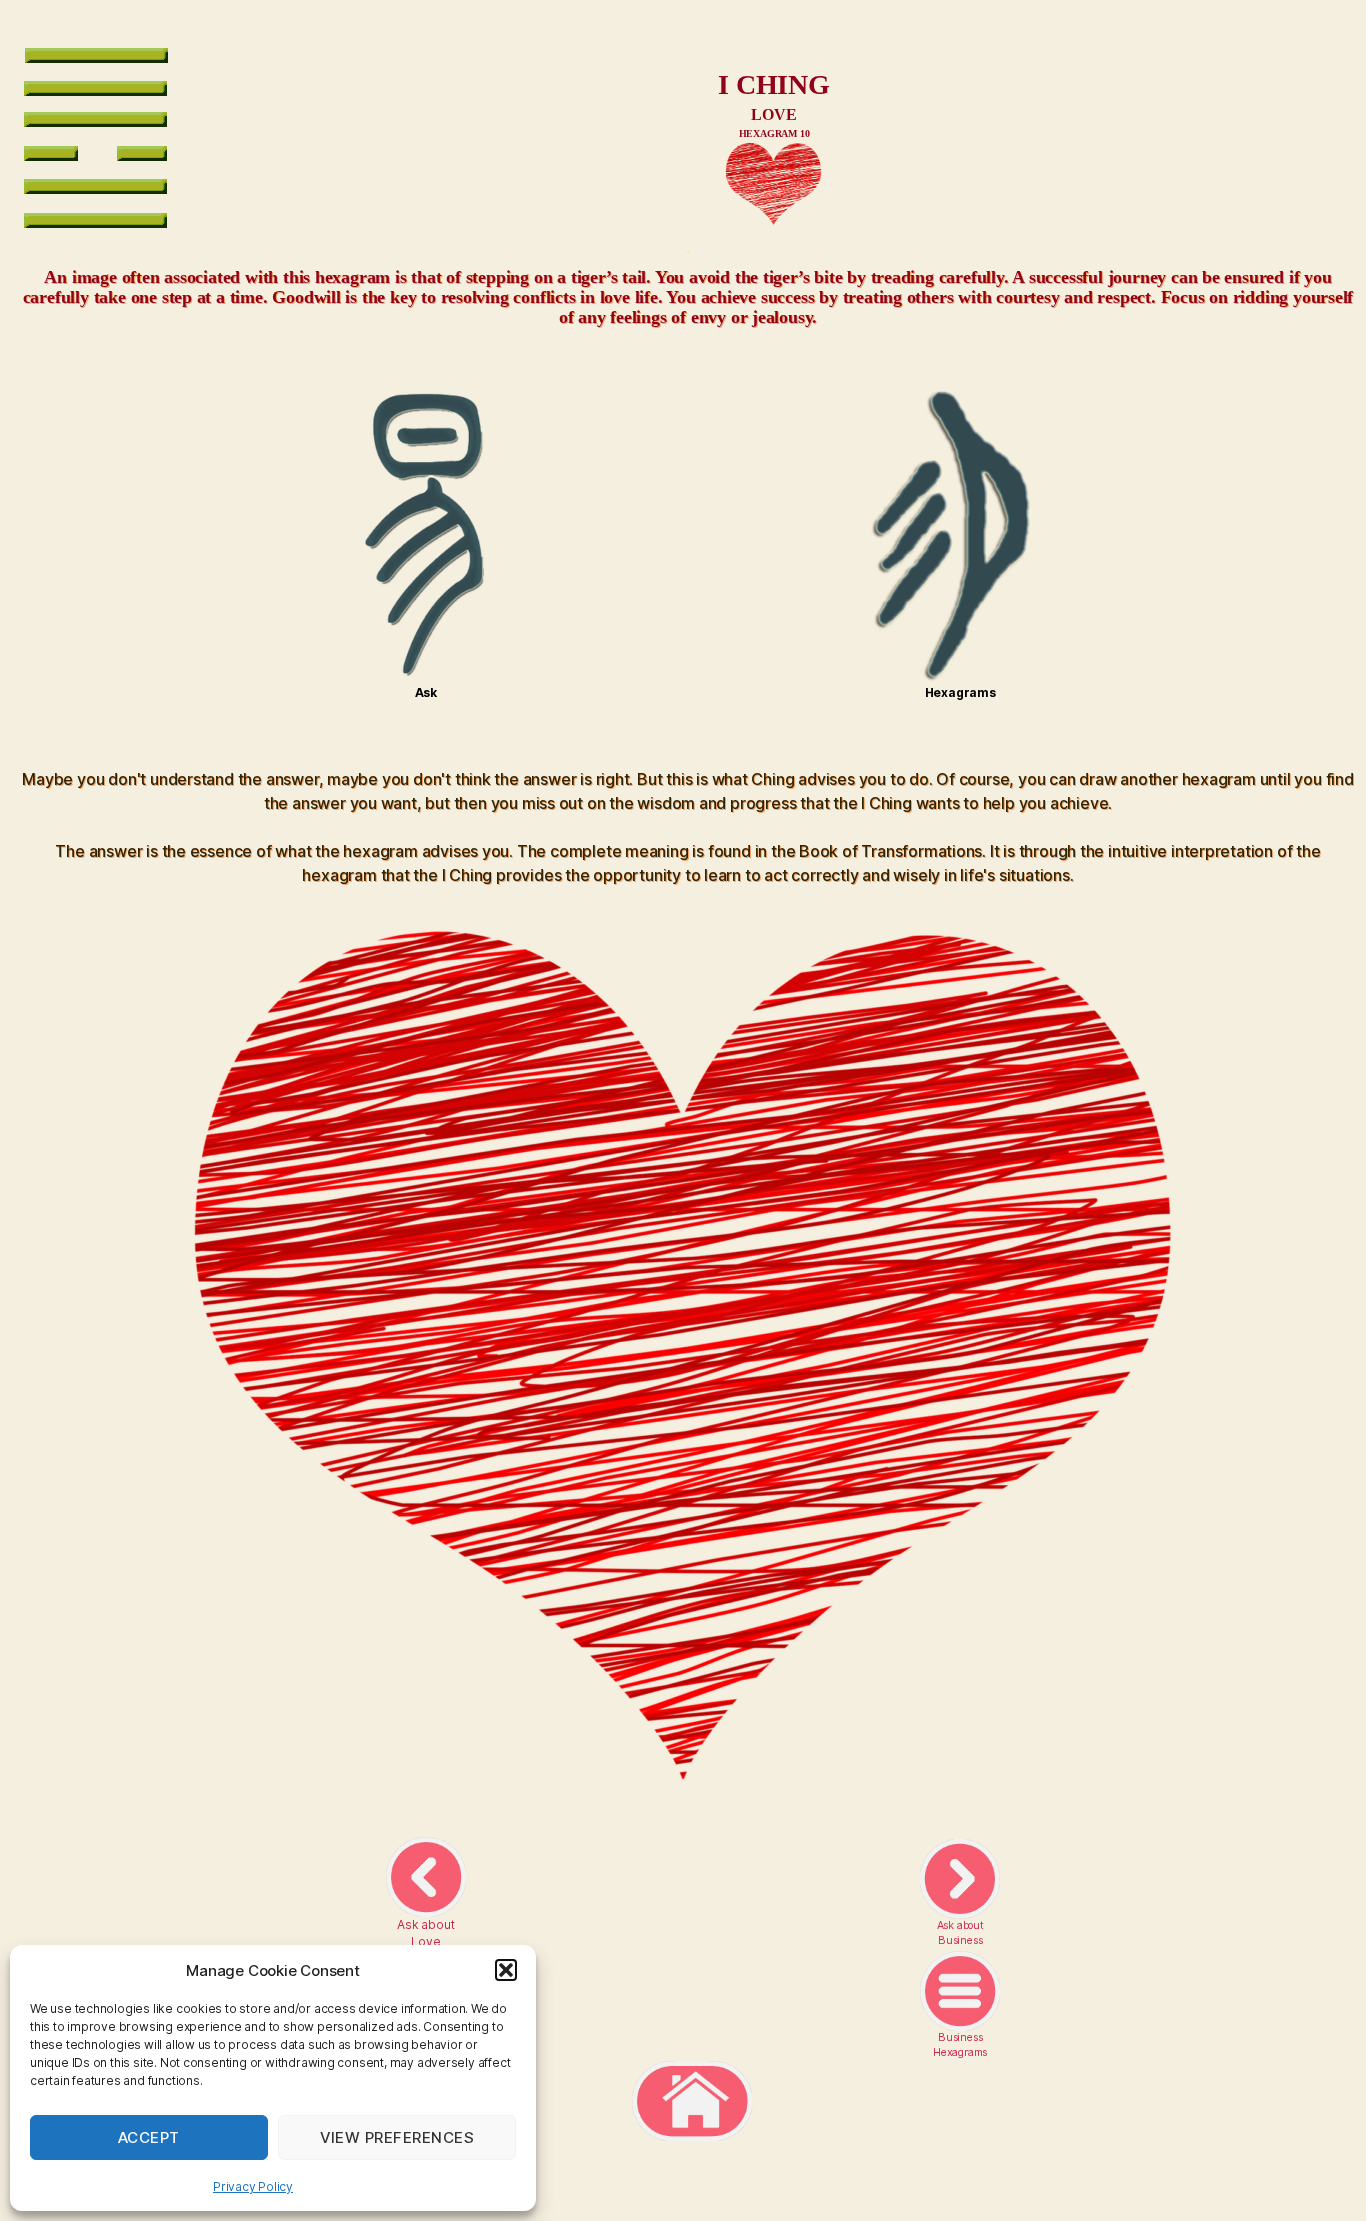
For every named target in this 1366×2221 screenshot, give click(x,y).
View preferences (397, 2137)
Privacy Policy (253, 2186)
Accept (149, 2137)
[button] (506, 1970)
